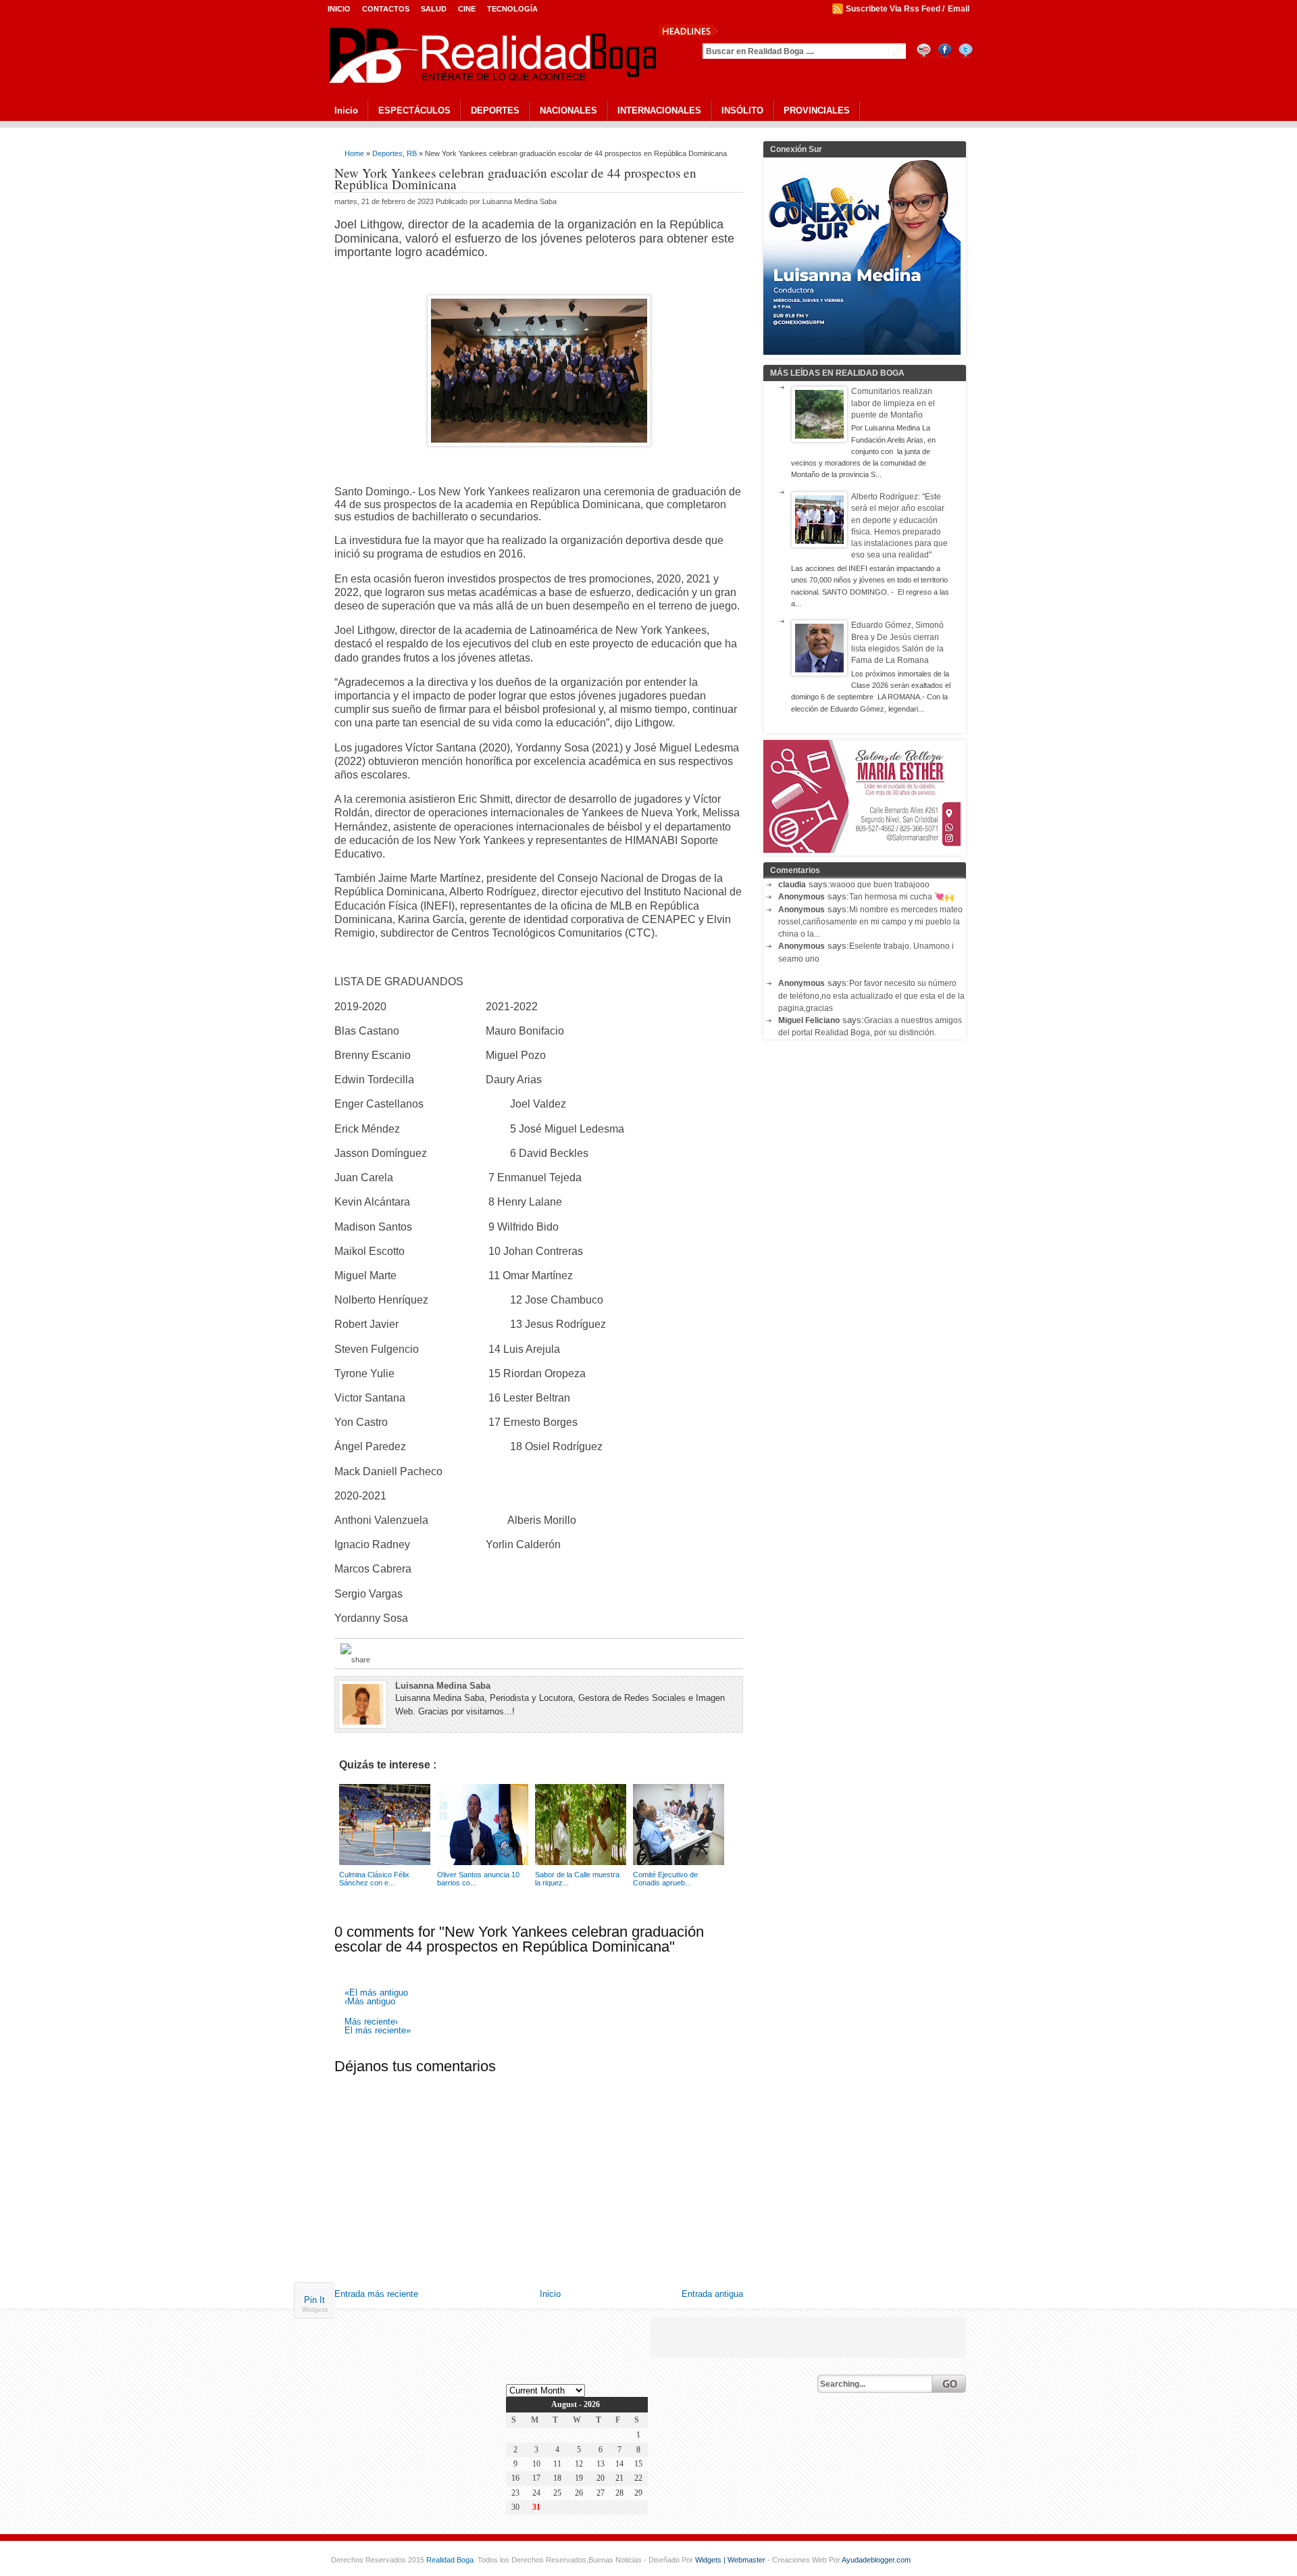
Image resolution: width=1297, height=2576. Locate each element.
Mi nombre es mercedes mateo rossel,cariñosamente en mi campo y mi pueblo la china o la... (870, 922)
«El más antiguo (376, 1993)
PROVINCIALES (817, 110)
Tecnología (512, 9)
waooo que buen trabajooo (880, 885)
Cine (467, 9)
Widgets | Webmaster (731, 2560)
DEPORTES (495, 110)
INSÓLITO (742, 110)
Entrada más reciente (376, 2294)
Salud (434, 9)
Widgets (315, 2309)
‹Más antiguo (370, 2002)
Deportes (387, 153)
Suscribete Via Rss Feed (893, 9)
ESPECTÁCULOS (414, 110)
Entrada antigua (712, 2294)
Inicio (339, 9)
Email (959, 9)
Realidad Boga (450, 2560)
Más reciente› (371, 2022)
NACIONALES (568, 110)
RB (412, 153)
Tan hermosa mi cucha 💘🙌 (902, 897)
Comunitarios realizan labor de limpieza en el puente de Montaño (893, 403)
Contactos (386, 9)
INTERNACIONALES (659, 110)
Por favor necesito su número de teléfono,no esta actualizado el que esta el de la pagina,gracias (871, 996)
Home (354, 153)
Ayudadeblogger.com (876, 2560)
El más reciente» (378, 2031)
